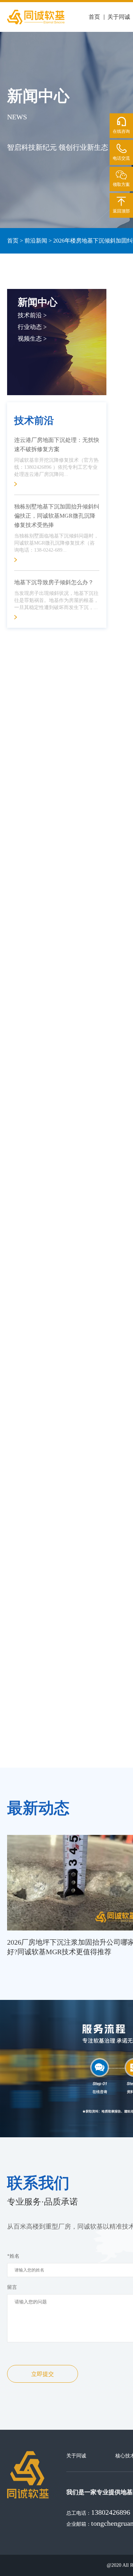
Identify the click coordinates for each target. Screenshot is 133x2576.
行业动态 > (32, 327)
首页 (94, 17)
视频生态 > (32, 339)
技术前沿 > (32, 315)
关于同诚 (119, 17)
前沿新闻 (36, 241)
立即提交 (43, 2374)
